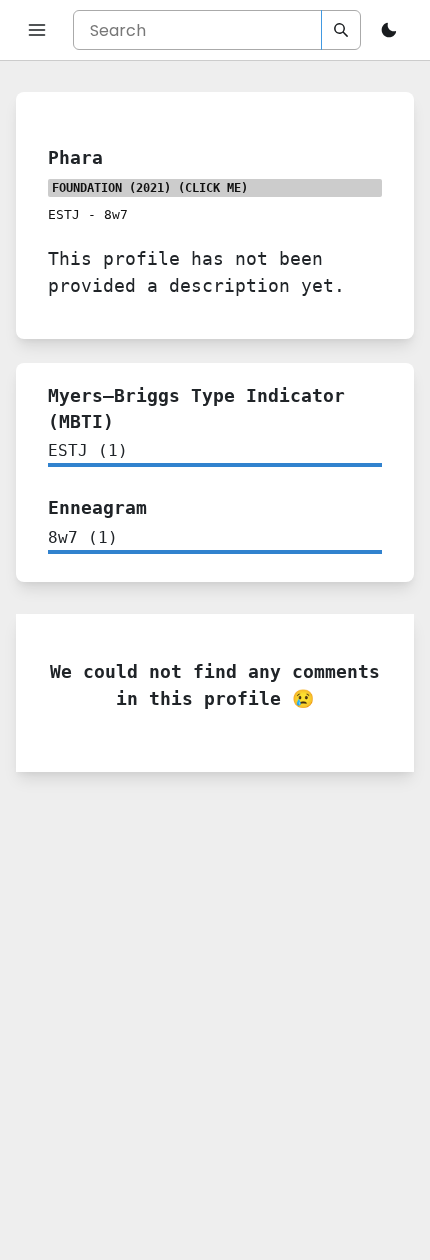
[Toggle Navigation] (37, 30)
